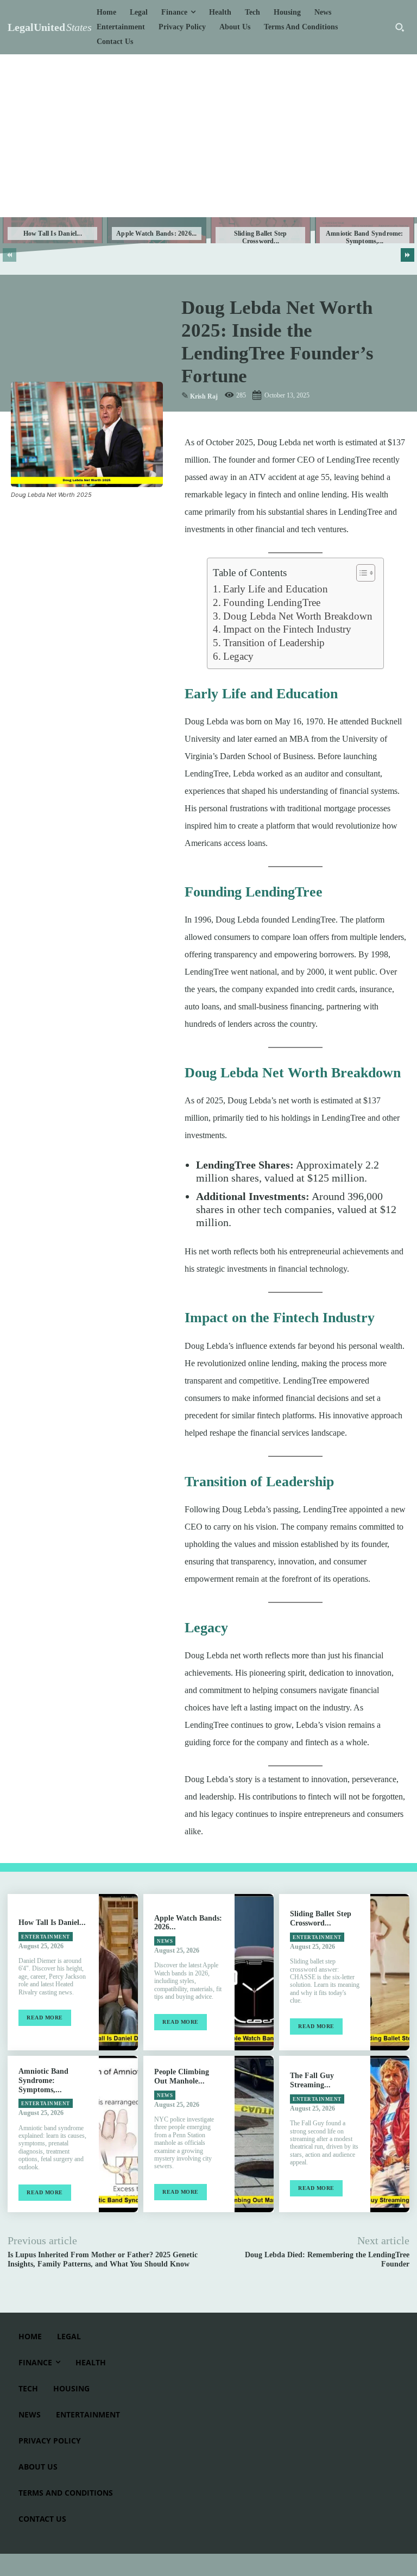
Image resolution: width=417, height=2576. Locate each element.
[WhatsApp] (97, 521)
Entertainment (46, 1937)
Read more (45, 2018)
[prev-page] (10, 255)
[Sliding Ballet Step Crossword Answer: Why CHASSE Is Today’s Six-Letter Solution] (390, 1972)
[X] (47, 521)
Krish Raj (204, 396)
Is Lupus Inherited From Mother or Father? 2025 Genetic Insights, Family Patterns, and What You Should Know (103, 2259)
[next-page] (407, 255)
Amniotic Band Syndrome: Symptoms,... (365, 237)
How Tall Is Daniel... (53, 233)
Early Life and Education (276, 589)
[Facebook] (22, 521)
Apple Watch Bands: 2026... (156, 233)
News (165, 1941)
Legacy (238, 656)
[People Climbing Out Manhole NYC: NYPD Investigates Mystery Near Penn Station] (254, 2134)
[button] (400, 27)
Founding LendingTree (272, 602)
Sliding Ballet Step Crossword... (261, 237)
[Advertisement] (208, 136)
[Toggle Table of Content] (360, 573)
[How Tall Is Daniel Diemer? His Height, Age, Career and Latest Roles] (118, 1972)
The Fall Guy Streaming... (312, 2080)
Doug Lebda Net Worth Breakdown (298, 616)
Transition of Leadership (274, 643)
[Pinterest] (72, 521)
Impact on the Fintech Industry (287, 629)
